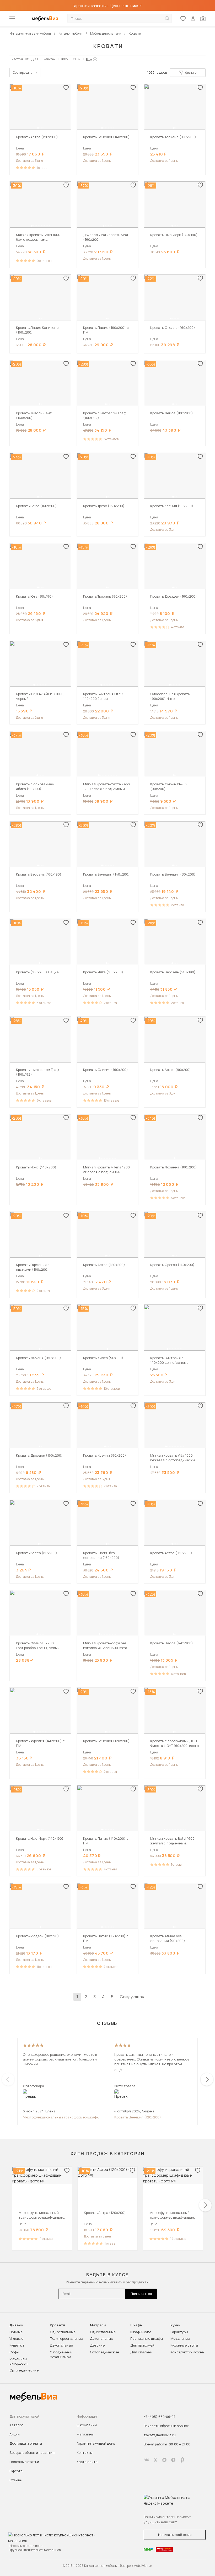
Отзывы (16, 2480)
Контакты (85, 2452)
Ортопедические (24, 2370)
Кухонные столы (184, 2345)
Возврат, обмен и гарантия (32, 2452)
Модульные (180, 2338)
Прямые (16, 2332)
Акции (15, 2434)
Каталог (16, 2425)
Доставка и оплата (26, 2443)
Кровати (57, 2325)
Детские (97, 2345)
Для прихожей (142, 2345)
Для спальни (141, 2352)
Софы (14, 2352)
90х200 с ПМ (71, 59)
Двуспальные (61, 2345)
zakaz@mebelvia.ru (160, 2435)
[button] (38, 128)
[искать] (167, 18)
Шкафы (136, 2325)
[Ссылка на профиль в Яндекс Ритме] (182, 2460)
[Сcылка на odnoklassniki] (155, 2460)
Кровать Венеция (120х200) (138, 2117)
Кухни (175, 2325)
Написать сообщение (175, 2535)
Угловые (16, 2338)
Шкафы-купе (141, 2332)
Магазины (85, 2434)
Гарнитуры (179, 2332)
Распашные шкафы (147, 2338)
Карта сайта (87, 2462)
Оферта (16, 2471)
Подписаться (141, 2294)
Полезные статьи (24, 2462)
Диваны (16, 2325)
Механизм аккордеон (18, 2361)
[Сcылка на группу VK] (147, 2460)
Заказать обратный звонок (166, 2426)
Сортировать (23, 73)
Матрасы (98, 2325)
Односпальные (63, 2332)
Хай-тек (49, 59)
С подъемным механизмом (61, 2354)
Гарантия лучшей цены (96, 2443)
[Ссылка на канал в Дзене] (173, 2460)
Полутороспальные (66, 2338)
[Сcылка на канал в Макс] (164, 2460)
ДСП (35, 59)
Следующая (132, 1997)
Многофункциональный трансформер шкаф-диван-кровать (60, 2117)
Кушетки (17, 2345)
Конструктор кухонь (187, 2352)
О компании (87, 2425)
